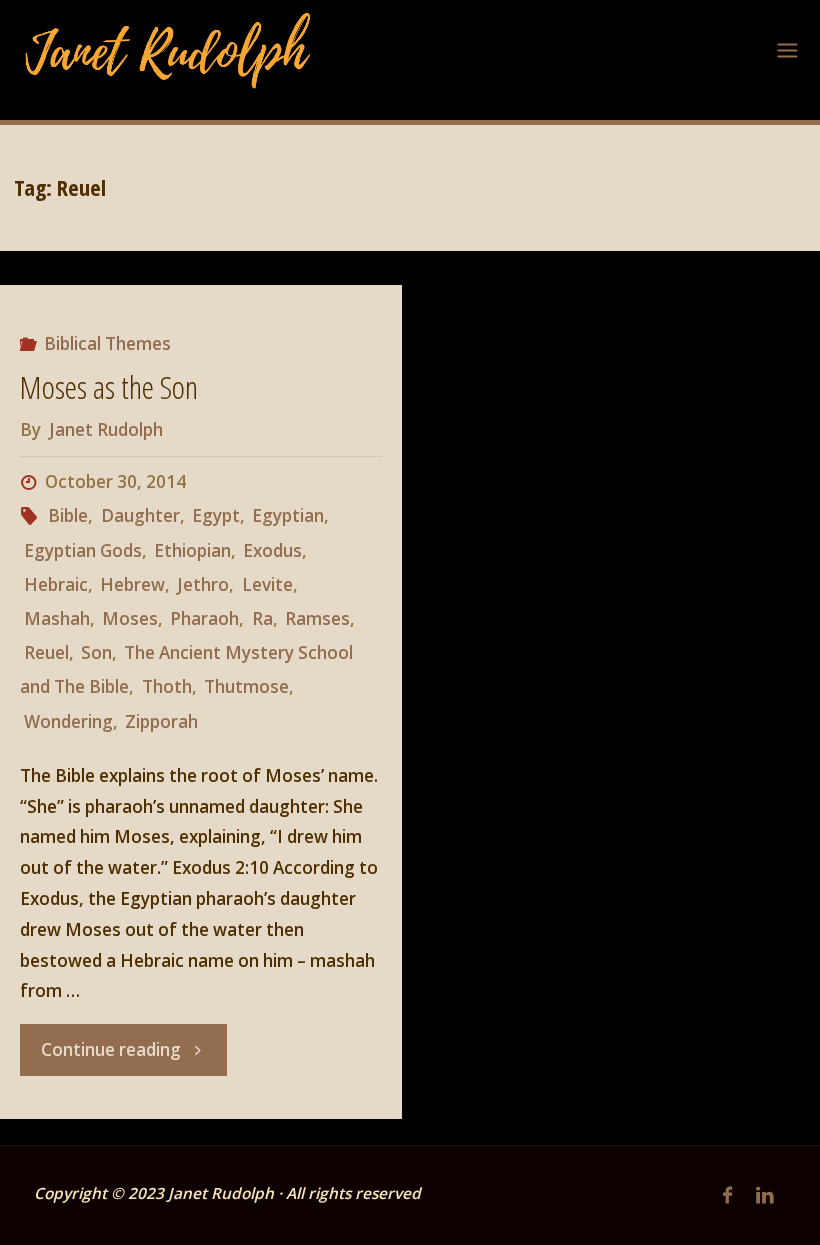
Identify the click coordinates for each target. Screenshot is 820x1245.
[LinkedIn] (765, 1195)
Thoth (166, 686)
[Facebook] (727, 1195)
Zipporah (161, 721)
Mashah (56, 618)
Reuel (46, 652)
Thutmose (246, 686)
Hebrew (132, 584)
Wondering (68, 721)
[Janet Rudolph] (168, 49)
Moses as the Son (109, 386)
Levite (267, 584)
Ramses (317, 618)
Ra (262, 618)
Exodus (272, 550)
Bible (68, 515)
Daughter (140, 515)
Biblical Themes (107, 343)
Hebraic (55, 584)
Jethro (203, 584)
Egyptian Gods (82, 550)
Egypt (216, 515)
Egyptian (288, 515)
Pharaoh (204, 618)
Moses (130, 618)
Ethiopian (192, 550)
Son (96, 652)
